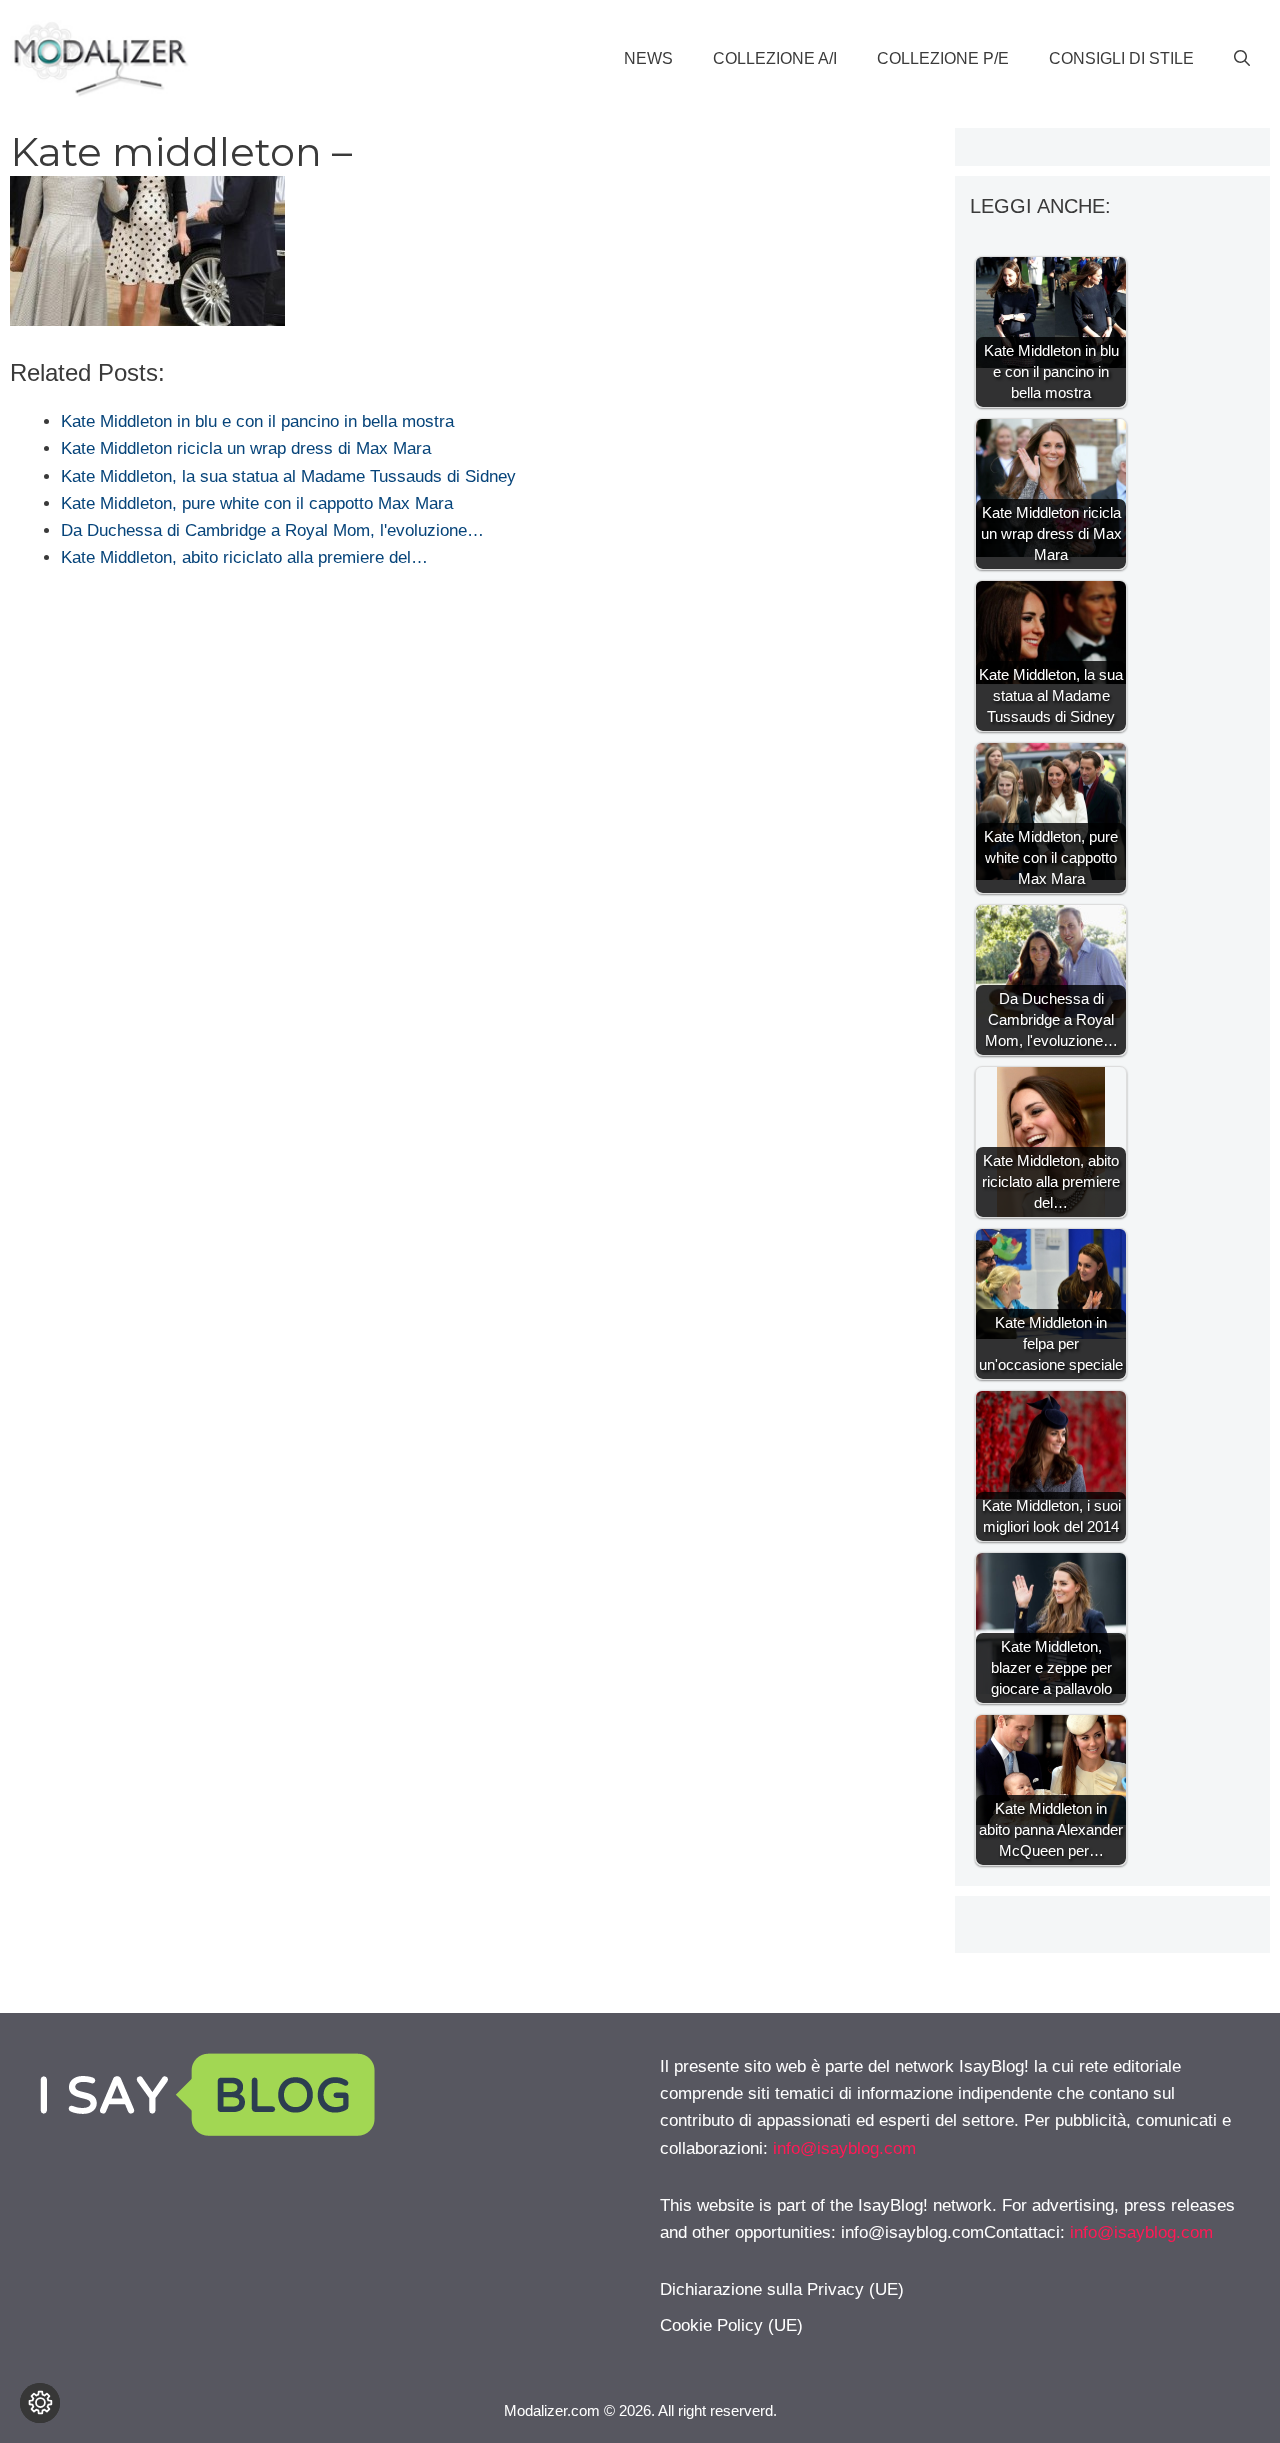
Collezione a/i (775, 58)
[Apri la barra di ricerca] (1242, 59)
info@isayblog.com (844, 2148)
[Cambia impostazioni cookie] (40, 2403)
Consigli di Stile (1121, 58)
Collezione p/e (943, 58)
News (648, 58)
